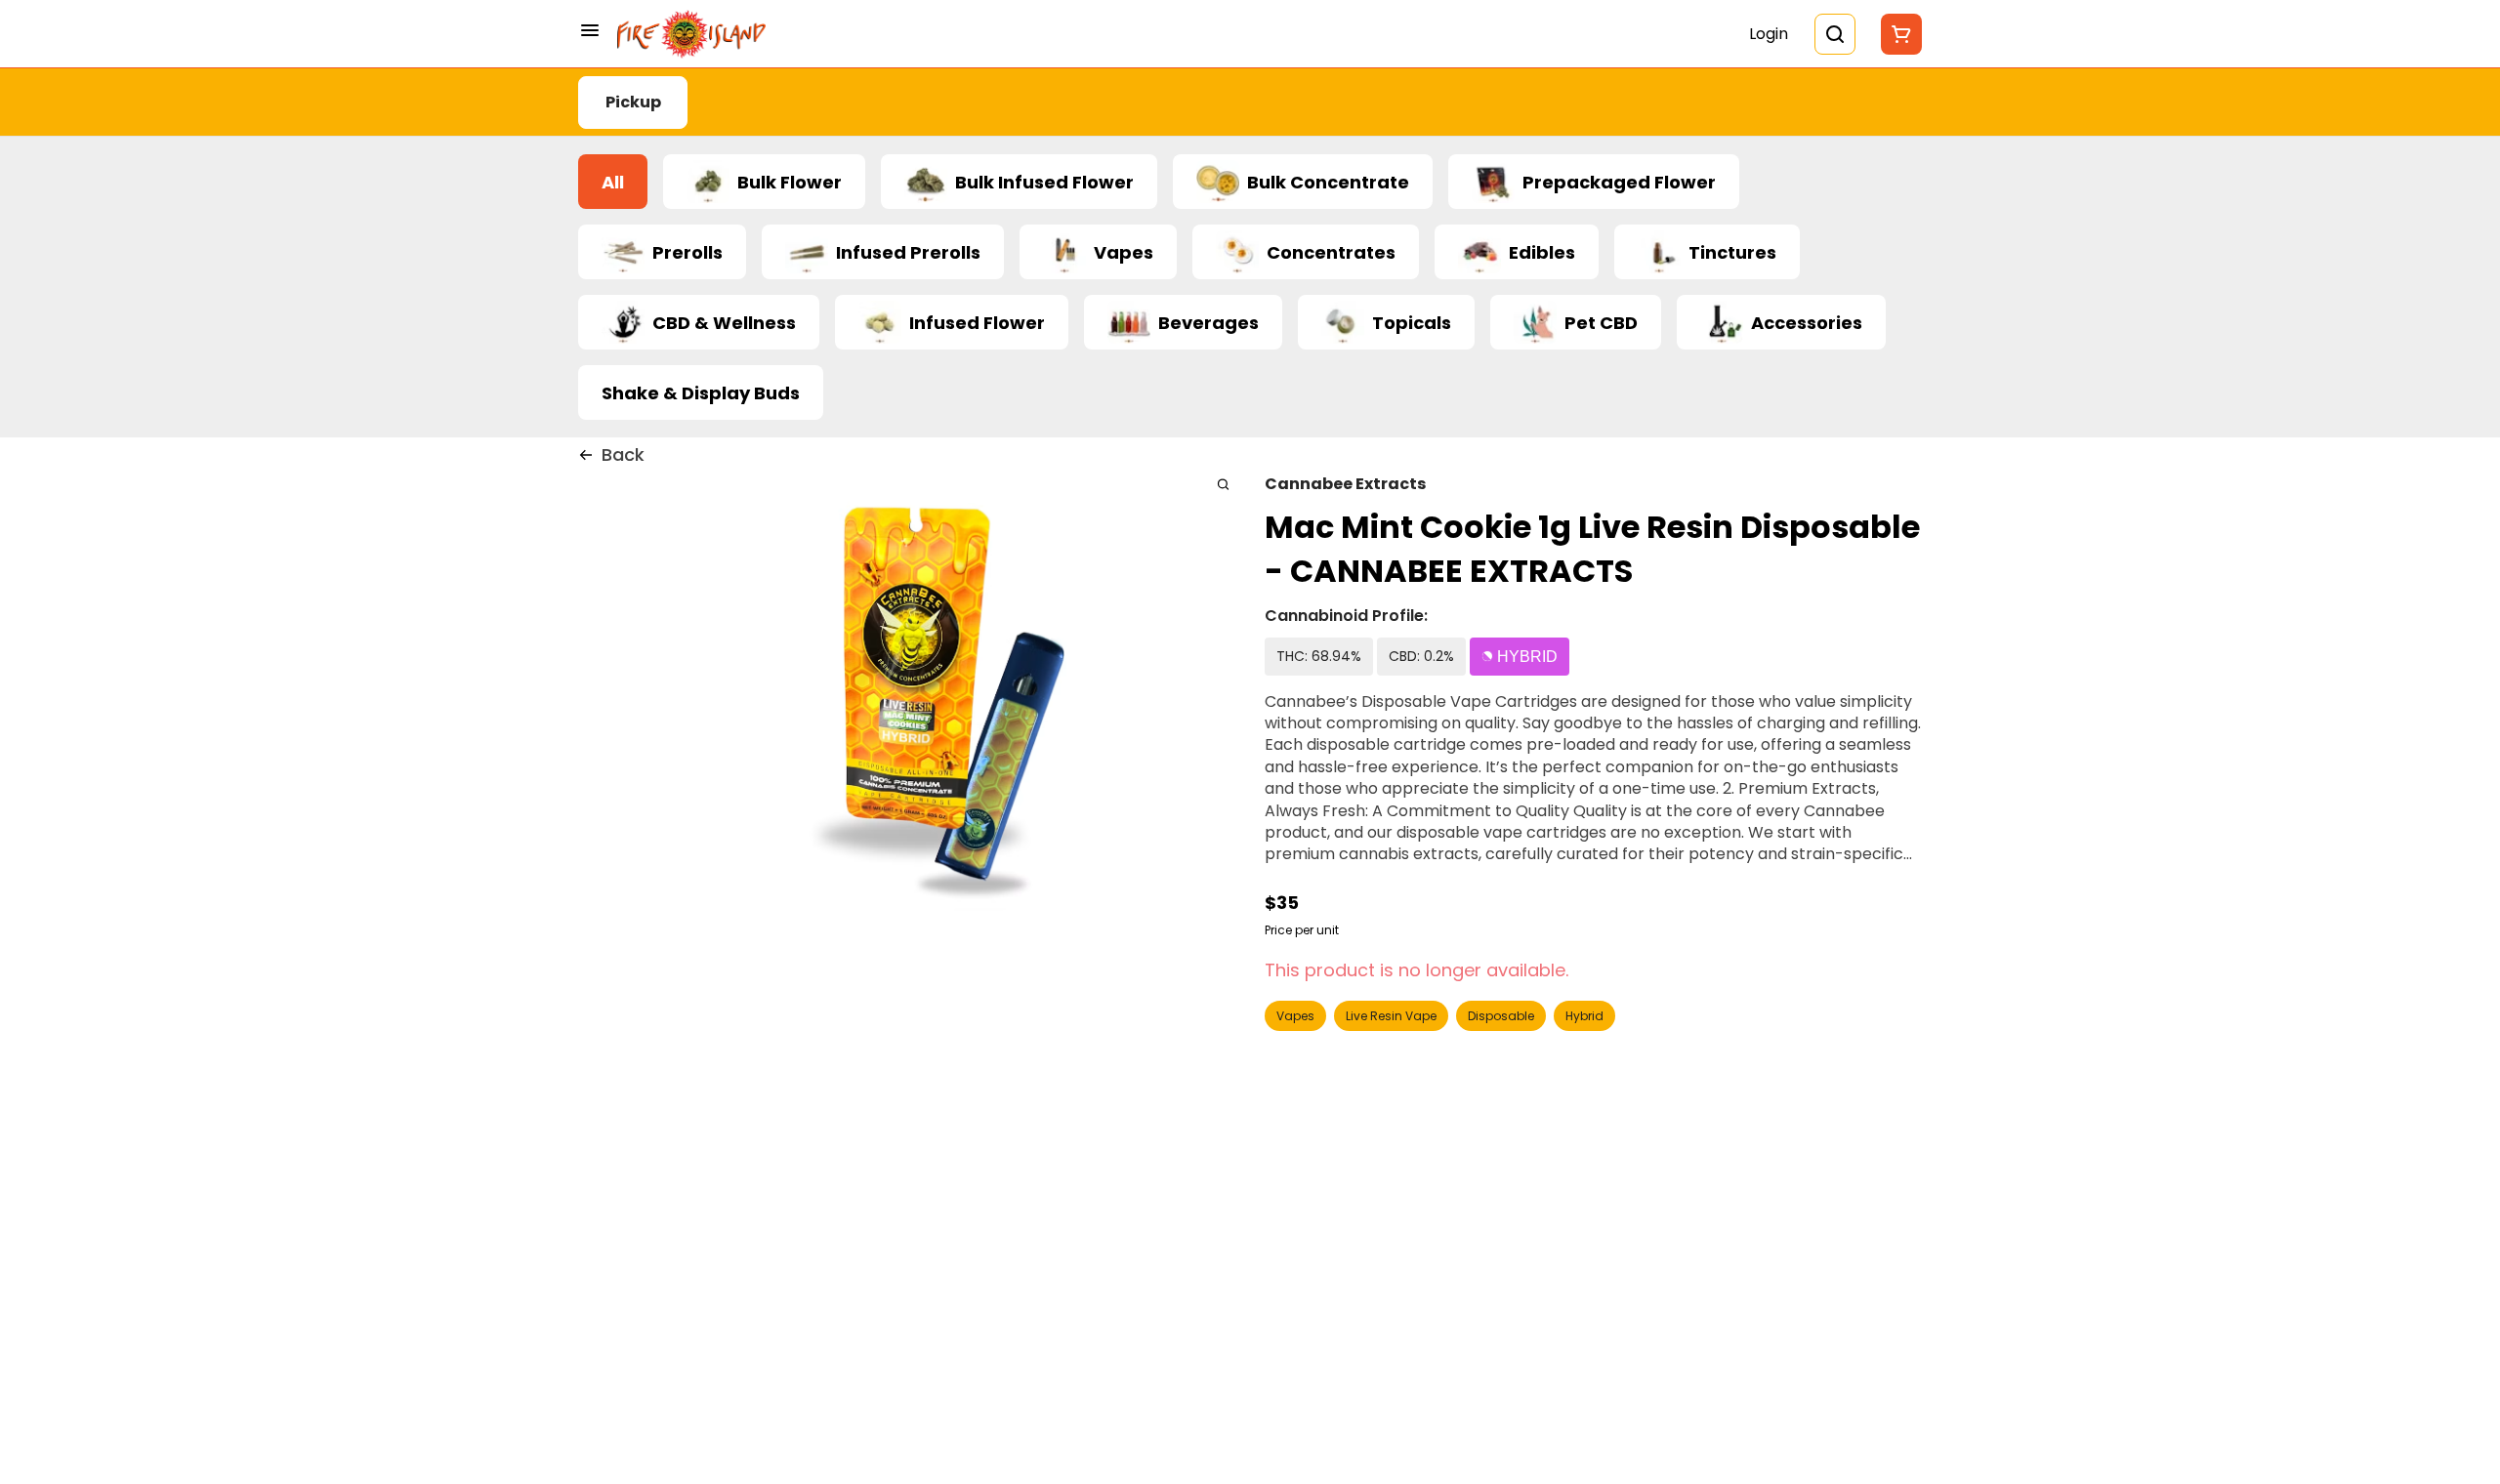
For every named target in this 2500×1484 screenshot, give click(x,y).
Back (623, 454)
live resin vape (1391, 1016)
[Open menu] (590, 30)
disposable (1501, 1016)
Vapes (1295, 1016)
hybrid (1584, 1016)
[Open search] (1835, 34)
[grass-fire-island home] (691, 34)
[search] (1223, 484)
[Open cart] (1897, 34)
